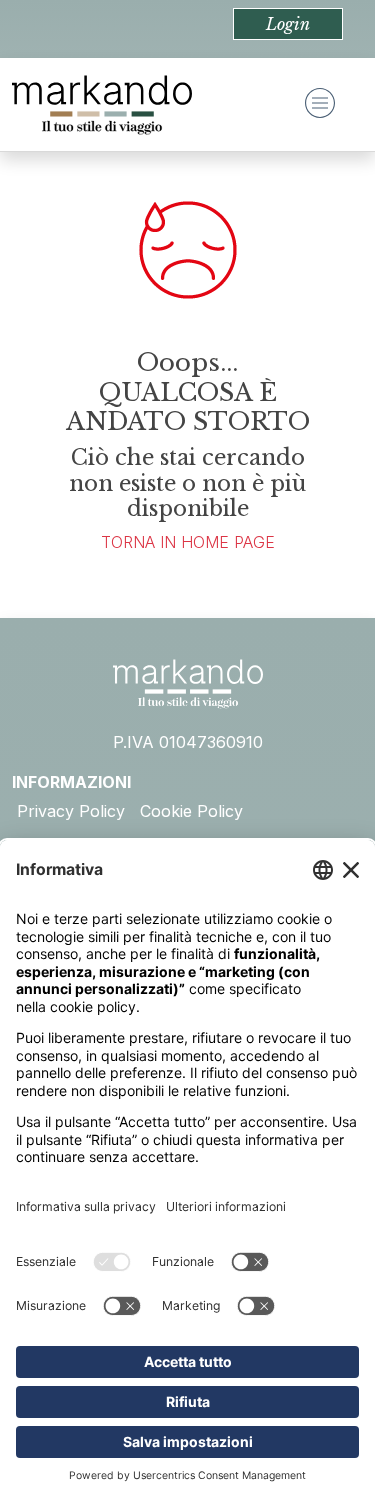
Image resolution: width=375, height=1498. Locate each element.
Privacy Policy (71, 811)
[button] (288, 24)
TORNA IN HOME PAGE (188, 542)
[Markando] (102, 105)
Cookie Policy (191, 811)
